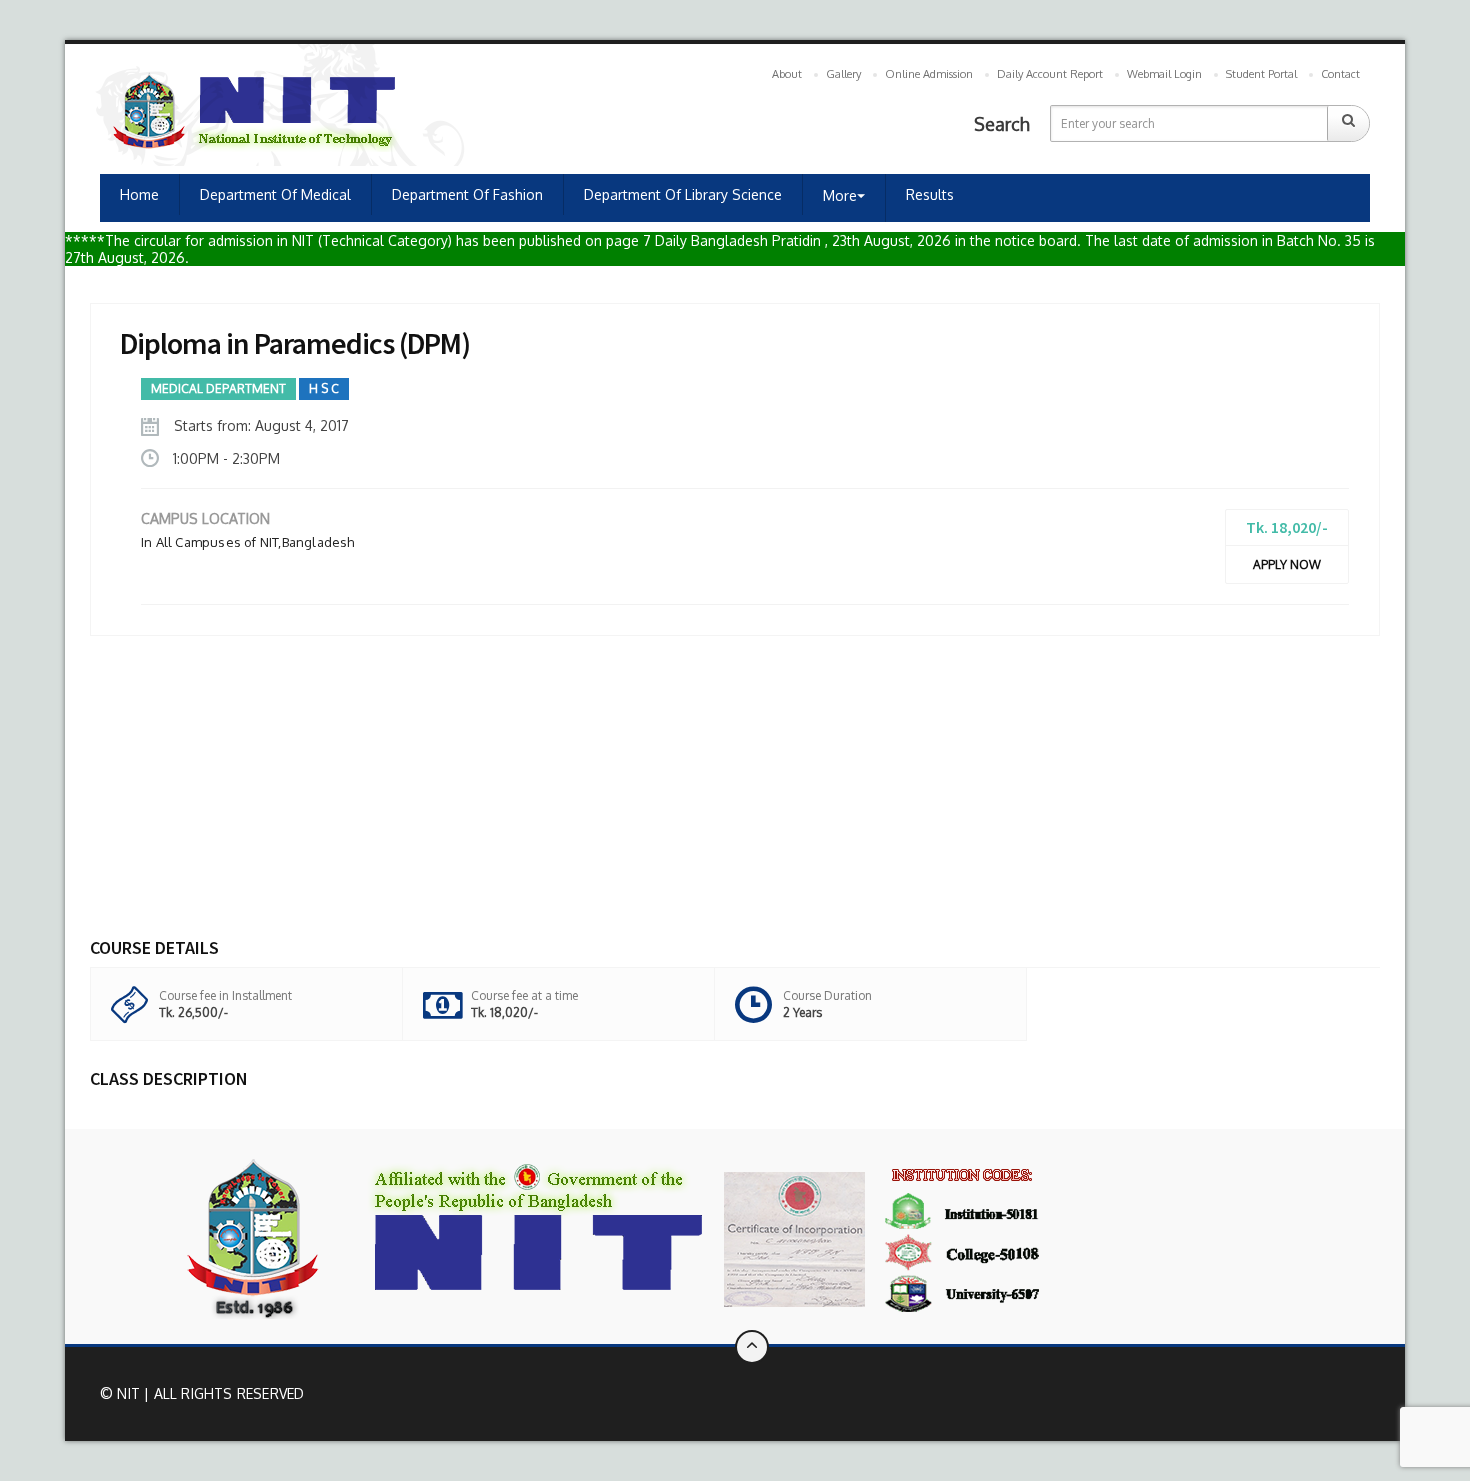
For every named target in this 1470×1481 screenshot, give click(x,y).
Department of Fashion (467, 194)
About (787, 74)
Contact (1340, 74)
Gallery (843, 74)
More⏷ (844, 195)
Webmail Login (1164, 74)
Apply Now (1287, 564)
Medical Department (218, 388)
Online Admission (929, 74)
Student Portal (1261, 74)
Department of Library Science (683, 194)
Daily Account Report (1050, 74)
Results (930, 194)
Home (139, 194)
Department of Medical (275, 194)
